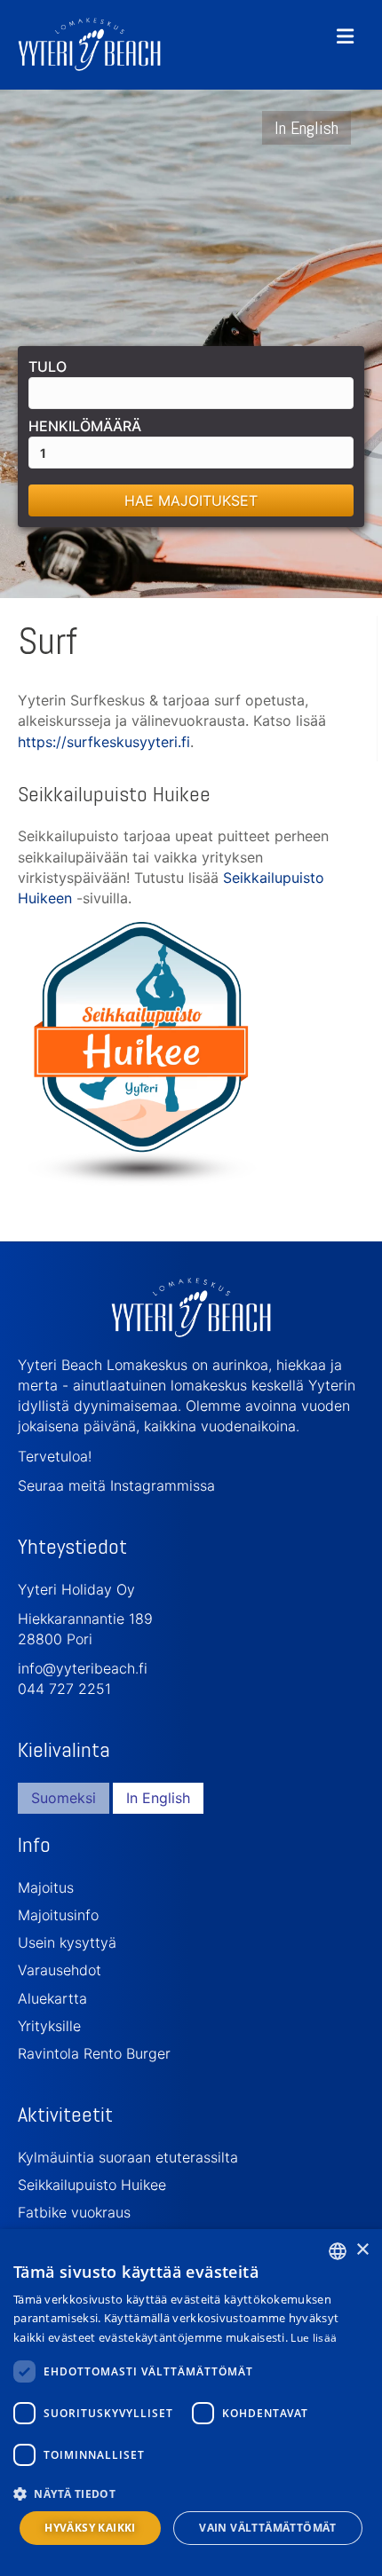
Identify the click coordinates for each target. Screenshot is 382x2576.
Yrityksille (49, 2026)
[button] (191, 2493)
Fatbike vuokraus (74, 2212)
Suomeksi (64, 1798)
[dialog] (191, 2403)
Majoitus (46, 1887)
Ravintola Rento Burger (94, 2053)
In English (306, 128)
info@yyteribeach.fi (83, 1668)
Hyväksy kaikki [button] (90, 2528)
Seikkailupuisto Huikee (92, 2185)
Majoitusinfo (58, 1915)
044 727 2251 (64, 1689)
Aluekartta (52, 1998)
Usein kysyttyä (67, 1942)
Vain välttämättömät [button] (268, 2528)
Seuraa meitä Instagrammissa (116, 1485)
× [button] (362, 2250)
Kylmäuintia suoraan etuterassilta (128, 2157)
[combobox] (338, 2251)
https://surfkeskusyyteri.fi (104, 742)
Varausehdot (60, 1970)
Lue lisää (314, 2338)
